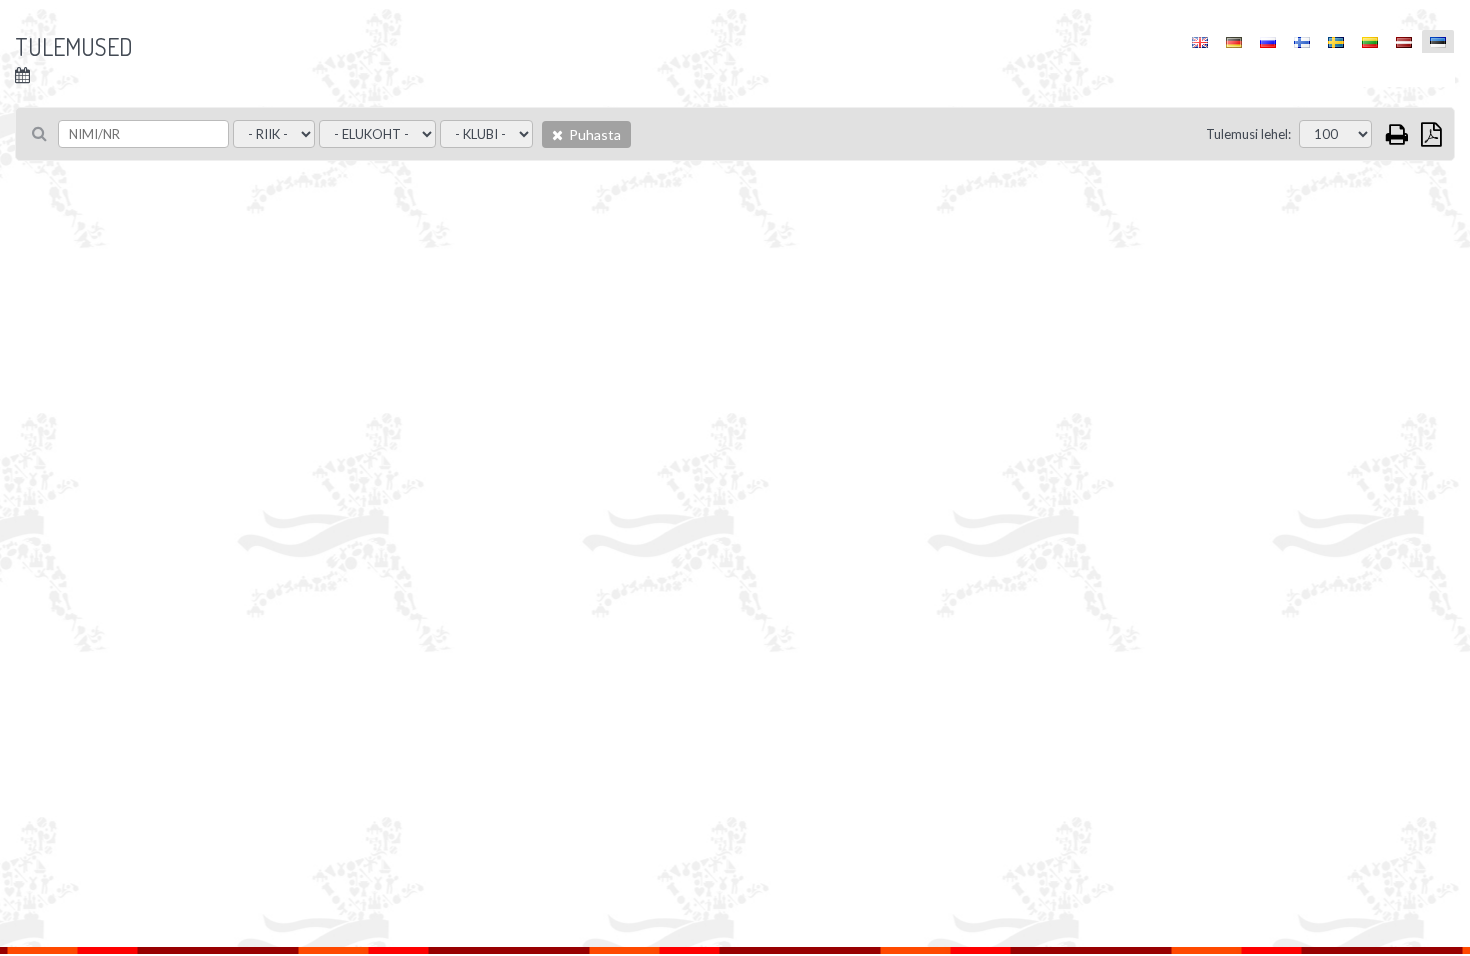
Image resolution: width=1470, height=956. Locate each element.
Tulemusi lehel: (1248, 134)
